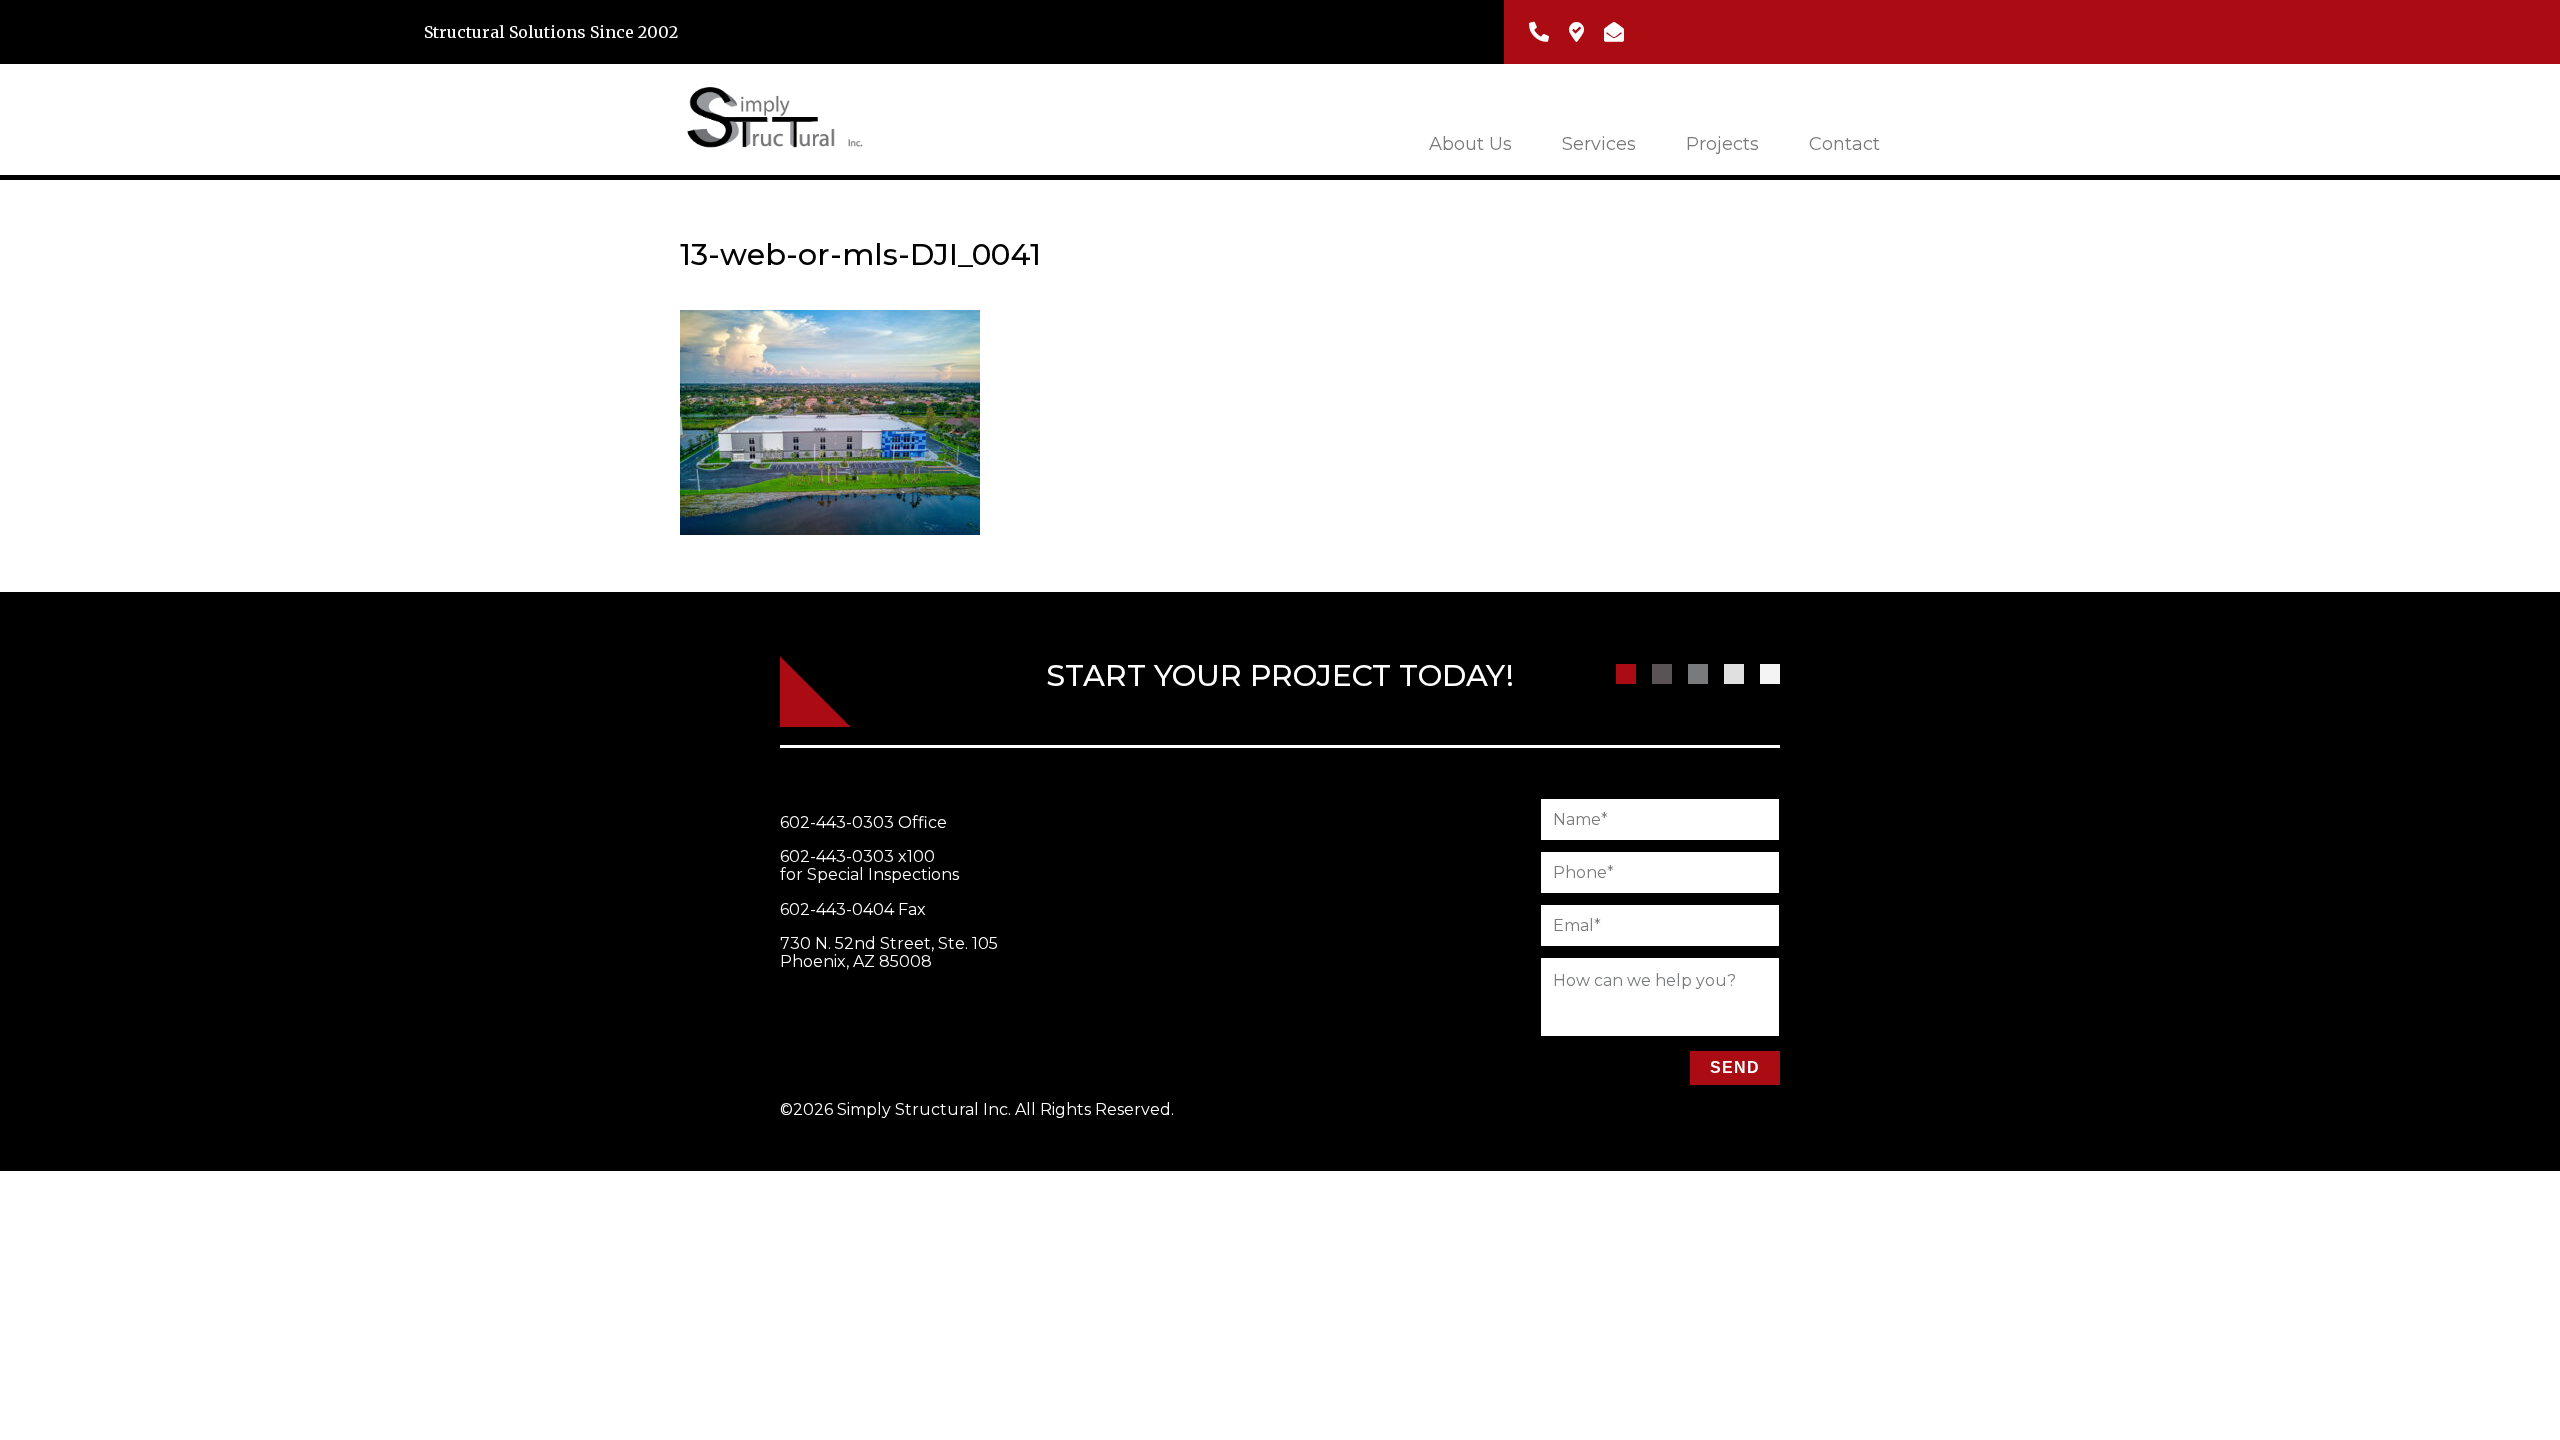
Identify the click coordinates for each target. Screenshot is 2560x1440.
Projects (1722, 144)
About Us (1470, 144)
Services (1599, 144)
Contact (1844, 144)
